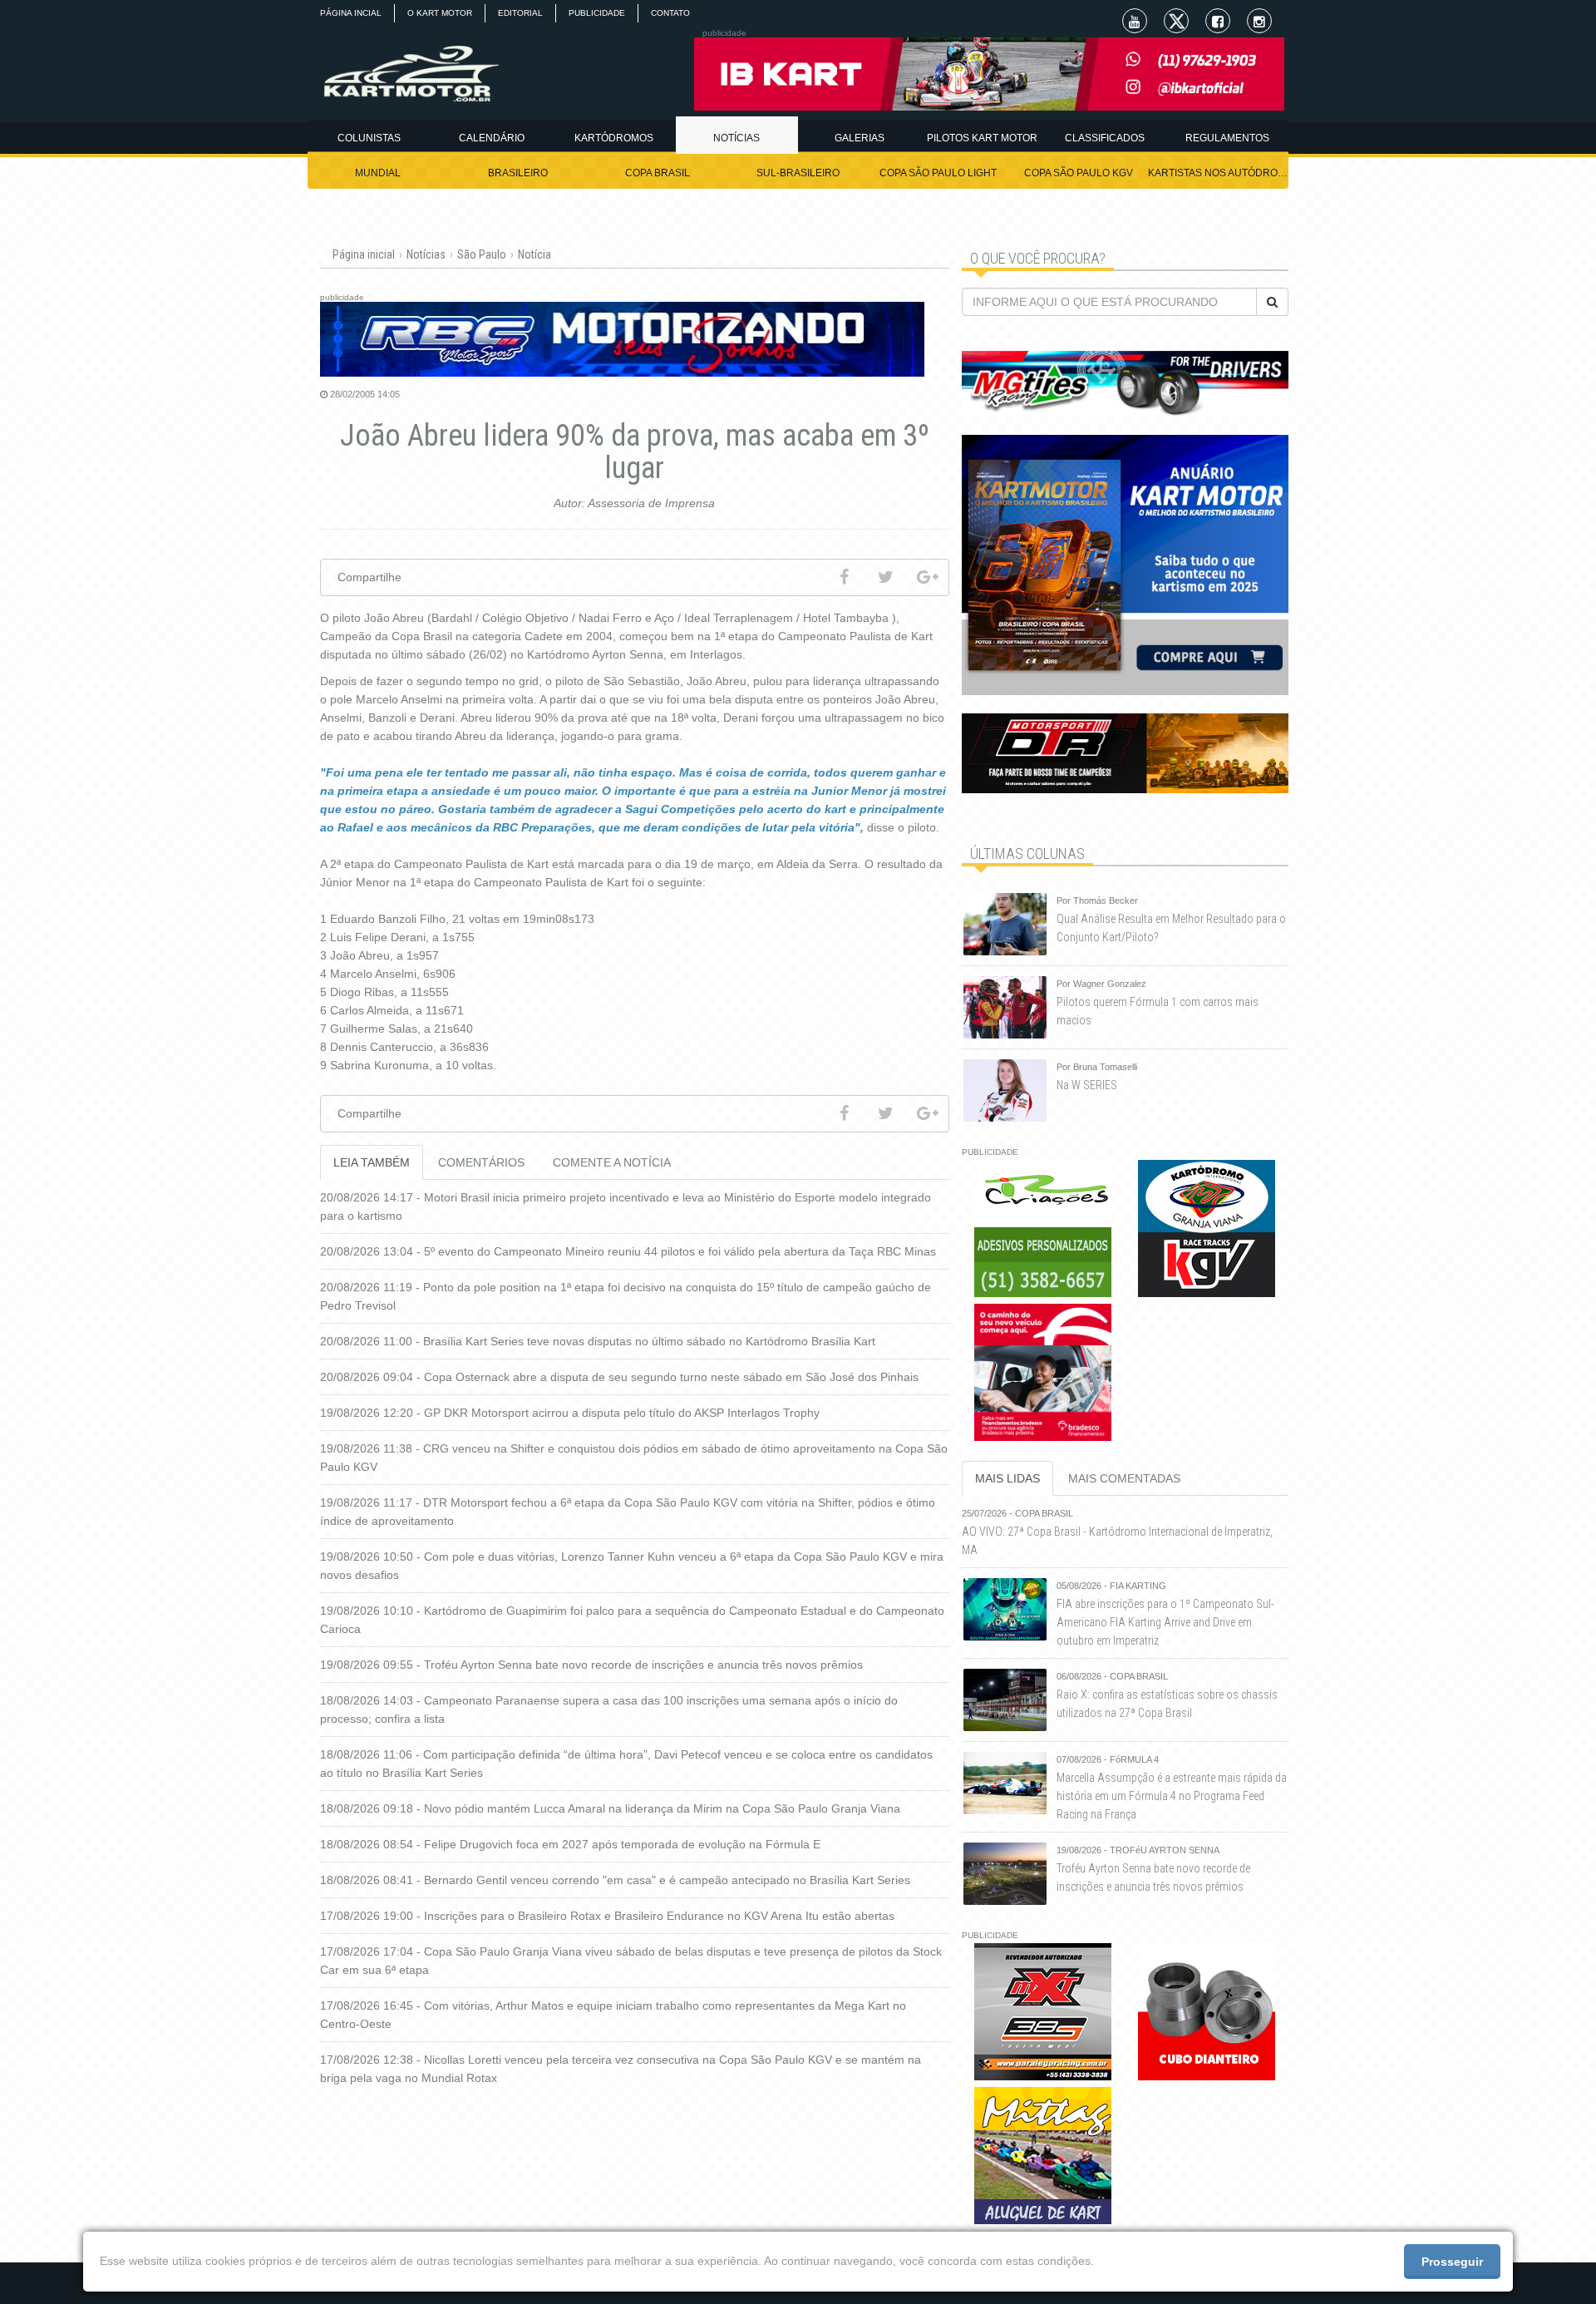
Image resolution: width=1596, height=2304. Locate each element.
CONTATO (670, 13)
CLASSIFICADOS (1105, 138)
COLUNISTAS (369, 138)
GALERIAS (860, 138)
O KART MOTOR (440, 13)
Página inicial (364, 254)
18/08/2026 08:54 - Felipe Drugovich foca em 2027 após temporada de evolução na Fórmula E (570, 1844)
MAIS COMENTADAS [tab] (1124, 1478)
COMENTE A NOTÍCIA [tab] (612, 1162)
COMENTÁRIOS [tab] (481, 1162)
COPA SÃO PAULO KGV (1079, 173)
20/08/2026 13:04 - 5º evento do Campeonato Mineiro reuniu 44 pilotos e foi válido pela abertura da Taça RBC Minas (628, 1251)
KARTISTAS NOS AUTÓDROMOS (1218, 173)
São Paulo (482, 254)
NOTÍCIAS (736, 138)
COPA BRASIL (658, 173)
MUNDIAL (378, 173)
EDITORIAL (520, 13)
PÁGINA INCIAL (351, 13)
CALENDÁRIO (492, 138)
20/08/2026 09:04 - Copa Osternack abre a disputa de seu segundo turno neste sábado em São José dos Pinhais (619, 1377)
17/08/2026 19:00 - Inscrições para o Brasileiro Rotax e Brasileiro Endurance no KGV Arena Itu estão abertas (607, 1916)
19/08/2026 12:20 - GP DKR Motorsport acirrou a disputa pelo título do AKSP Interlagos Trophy (570, 1413)
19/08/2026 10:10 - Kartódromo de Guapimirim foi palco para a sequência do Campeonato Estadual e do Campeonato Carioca (632, 1620)
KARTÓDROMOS (614, 138)
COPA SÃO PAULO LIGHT (938, 173)
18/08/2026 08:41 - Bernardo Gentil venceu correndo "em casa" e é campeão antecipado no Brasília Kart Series (615, 1880)
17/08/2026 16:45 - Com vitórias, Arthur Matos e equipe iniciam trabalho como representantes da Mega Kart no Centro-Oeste (613, 2015)
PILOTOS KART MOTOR (982, 138)
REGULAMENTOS (1227, 138)
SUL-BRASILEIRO (798, 173)
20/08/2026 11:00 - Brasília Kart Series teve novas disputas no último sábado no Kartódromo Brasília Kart (598, 1341)
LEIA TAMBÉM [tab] (372, 1162)
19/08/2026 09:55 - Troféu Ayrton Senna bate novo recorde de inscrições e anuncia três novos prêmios (591, 1665)
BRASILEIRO (518, 173)
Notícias (426, 254)
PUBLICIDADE (597, 13)
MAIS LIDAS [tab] (1007, 1478)
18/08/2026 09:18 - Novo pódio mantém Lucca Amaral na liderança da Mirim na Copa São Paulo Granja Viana (610, 1808)
